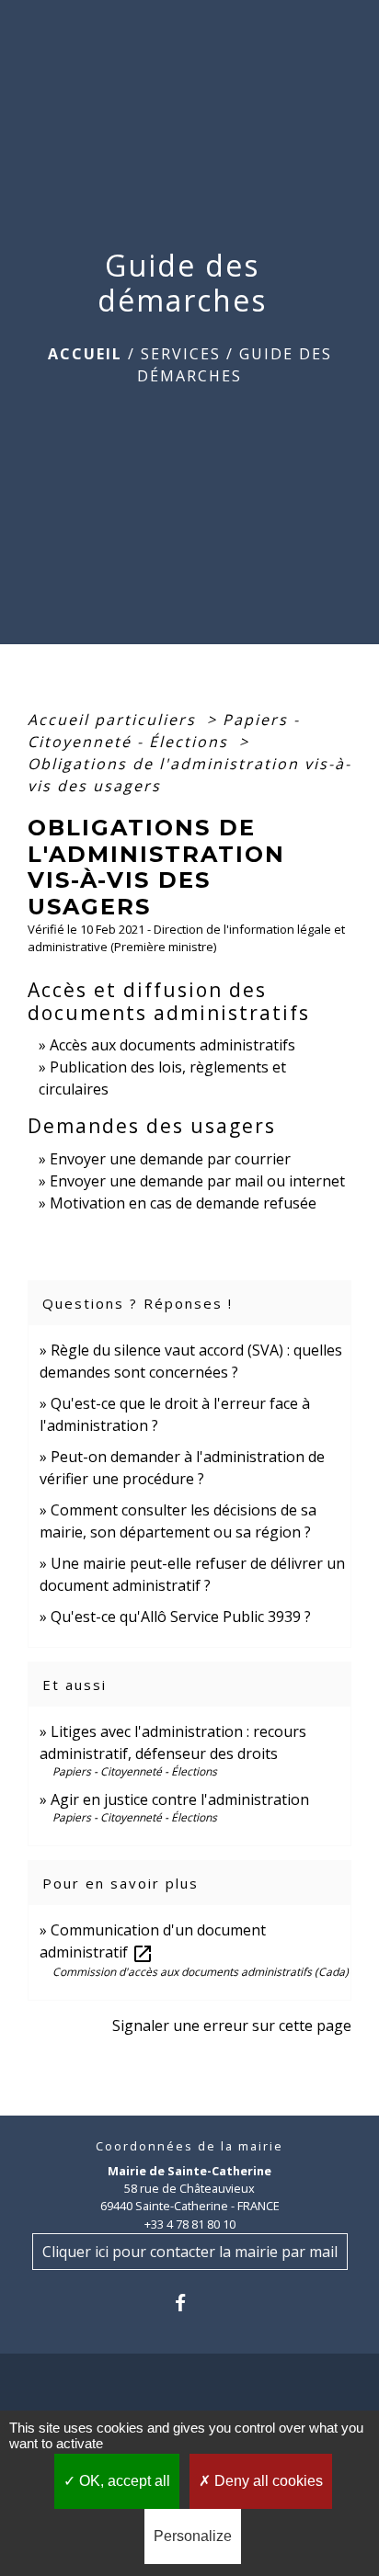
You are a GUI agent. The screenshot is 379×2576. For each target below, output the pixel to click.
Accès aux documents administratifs (172, 1045)
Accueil (85, 354)
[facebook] (189, 2303)
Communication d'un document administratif (153, 1941)
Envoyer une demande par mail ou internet (197, 1181)
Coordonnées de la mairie (189, 2146)
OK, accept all (123, 2481)
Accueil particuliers (115, 720)
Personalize (193, 2536)
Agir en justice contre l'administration (180, 1799)
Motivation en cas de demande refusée (183, 1203)
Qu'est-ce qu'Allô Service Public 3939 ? (181, 1617)
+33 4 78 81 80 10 (190, 2224)
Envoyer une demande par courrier (170, 1159)
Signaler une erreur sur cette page (232, 2026)
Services (181, 354)
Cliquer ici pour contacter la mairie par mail (190, 2252)
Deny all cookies (267, 2481)
